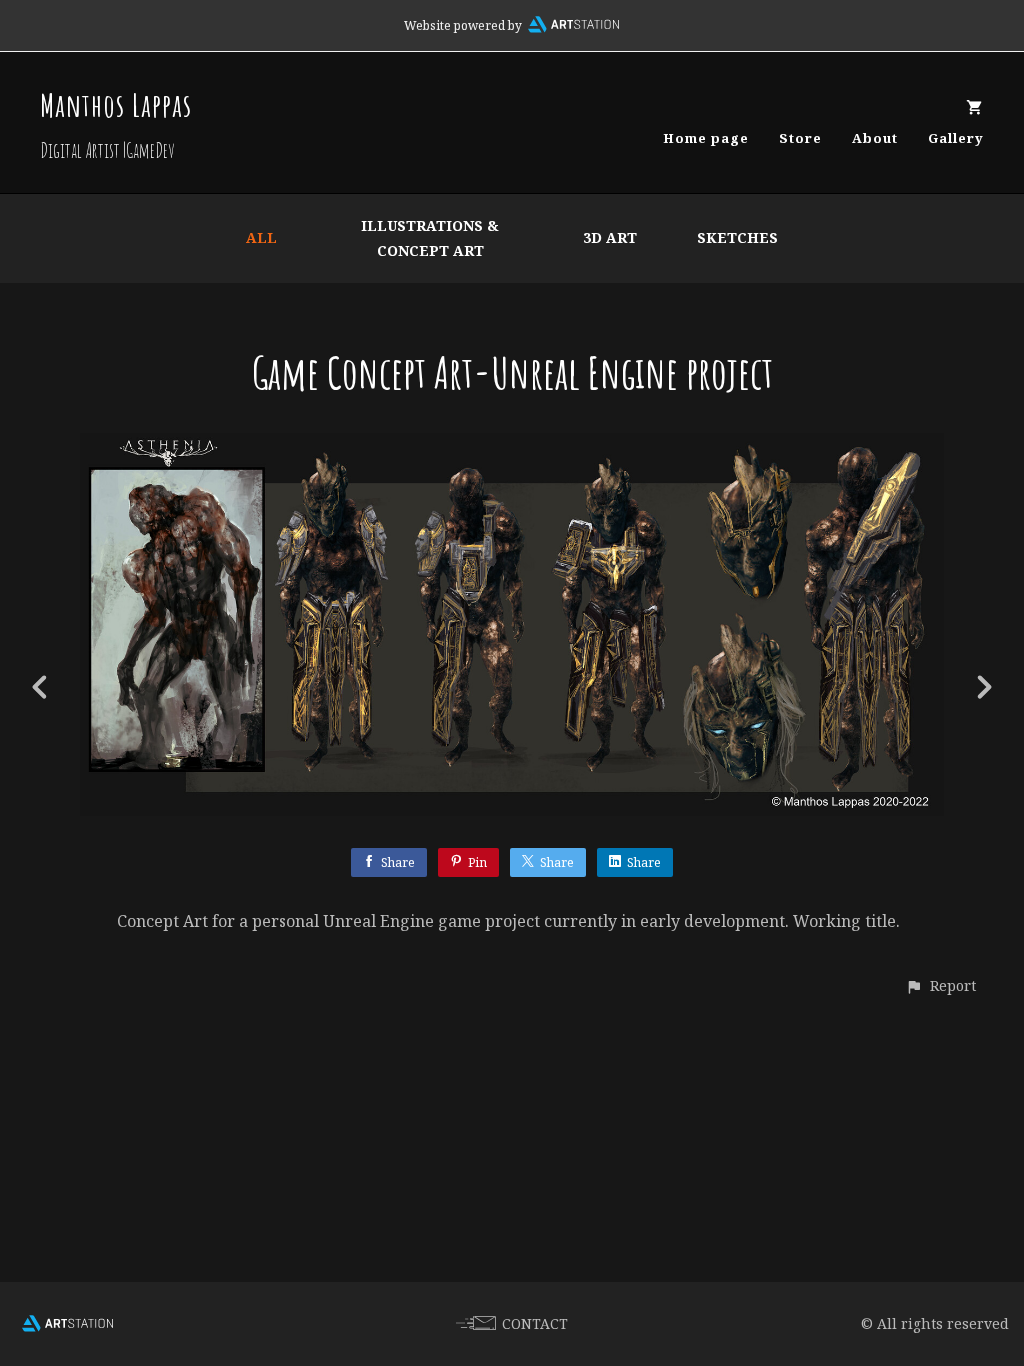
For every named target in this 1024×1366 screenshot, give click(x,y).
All (261, 237)
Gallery (956, 138)
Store (800, 138)
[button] (940, 985)
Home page (706, 138)
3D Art (610, 237)
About (875, 138)
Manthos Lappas (116, 104)
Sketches (737, 237)
